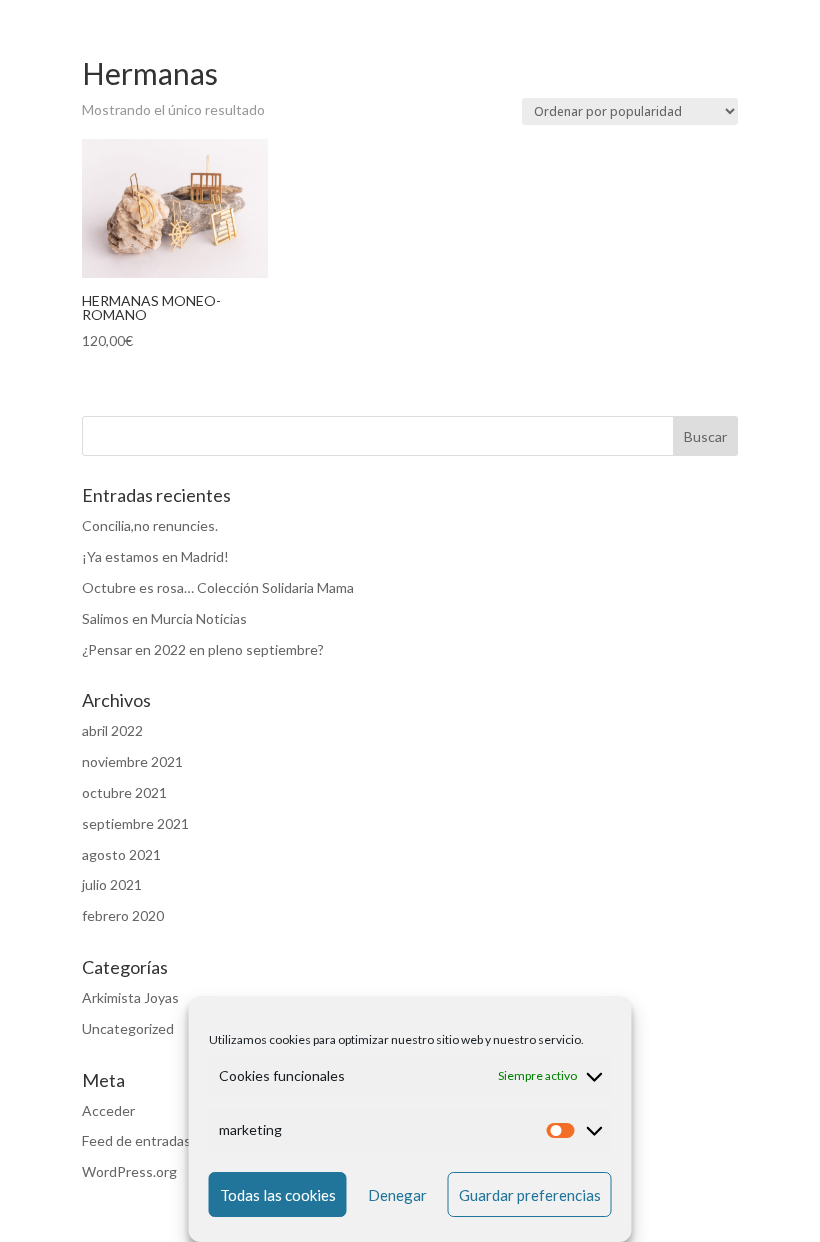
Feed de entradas (136, 1140)
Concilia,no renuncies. (150, 525)
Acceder (108, 1110)
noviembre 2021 (132, 761)
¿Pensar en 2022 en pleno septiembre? (203, 649)
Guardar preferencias (530, 1195)
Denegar (397, 1195)
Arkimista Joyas (130, 997)
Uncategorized (128, 1028)
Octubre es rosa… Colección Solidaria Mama (218, 587)
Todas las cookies (278, 1195)
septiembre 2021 (135, 823)
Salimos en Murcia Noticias (164, 618)
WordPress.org (129, 1171)
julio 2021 (112, 884)
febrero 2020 (123, 915)
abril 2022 (112, 730)
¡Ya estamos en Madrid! (155, 556)
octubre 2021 (124, 792)
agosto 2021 (121, 854)
